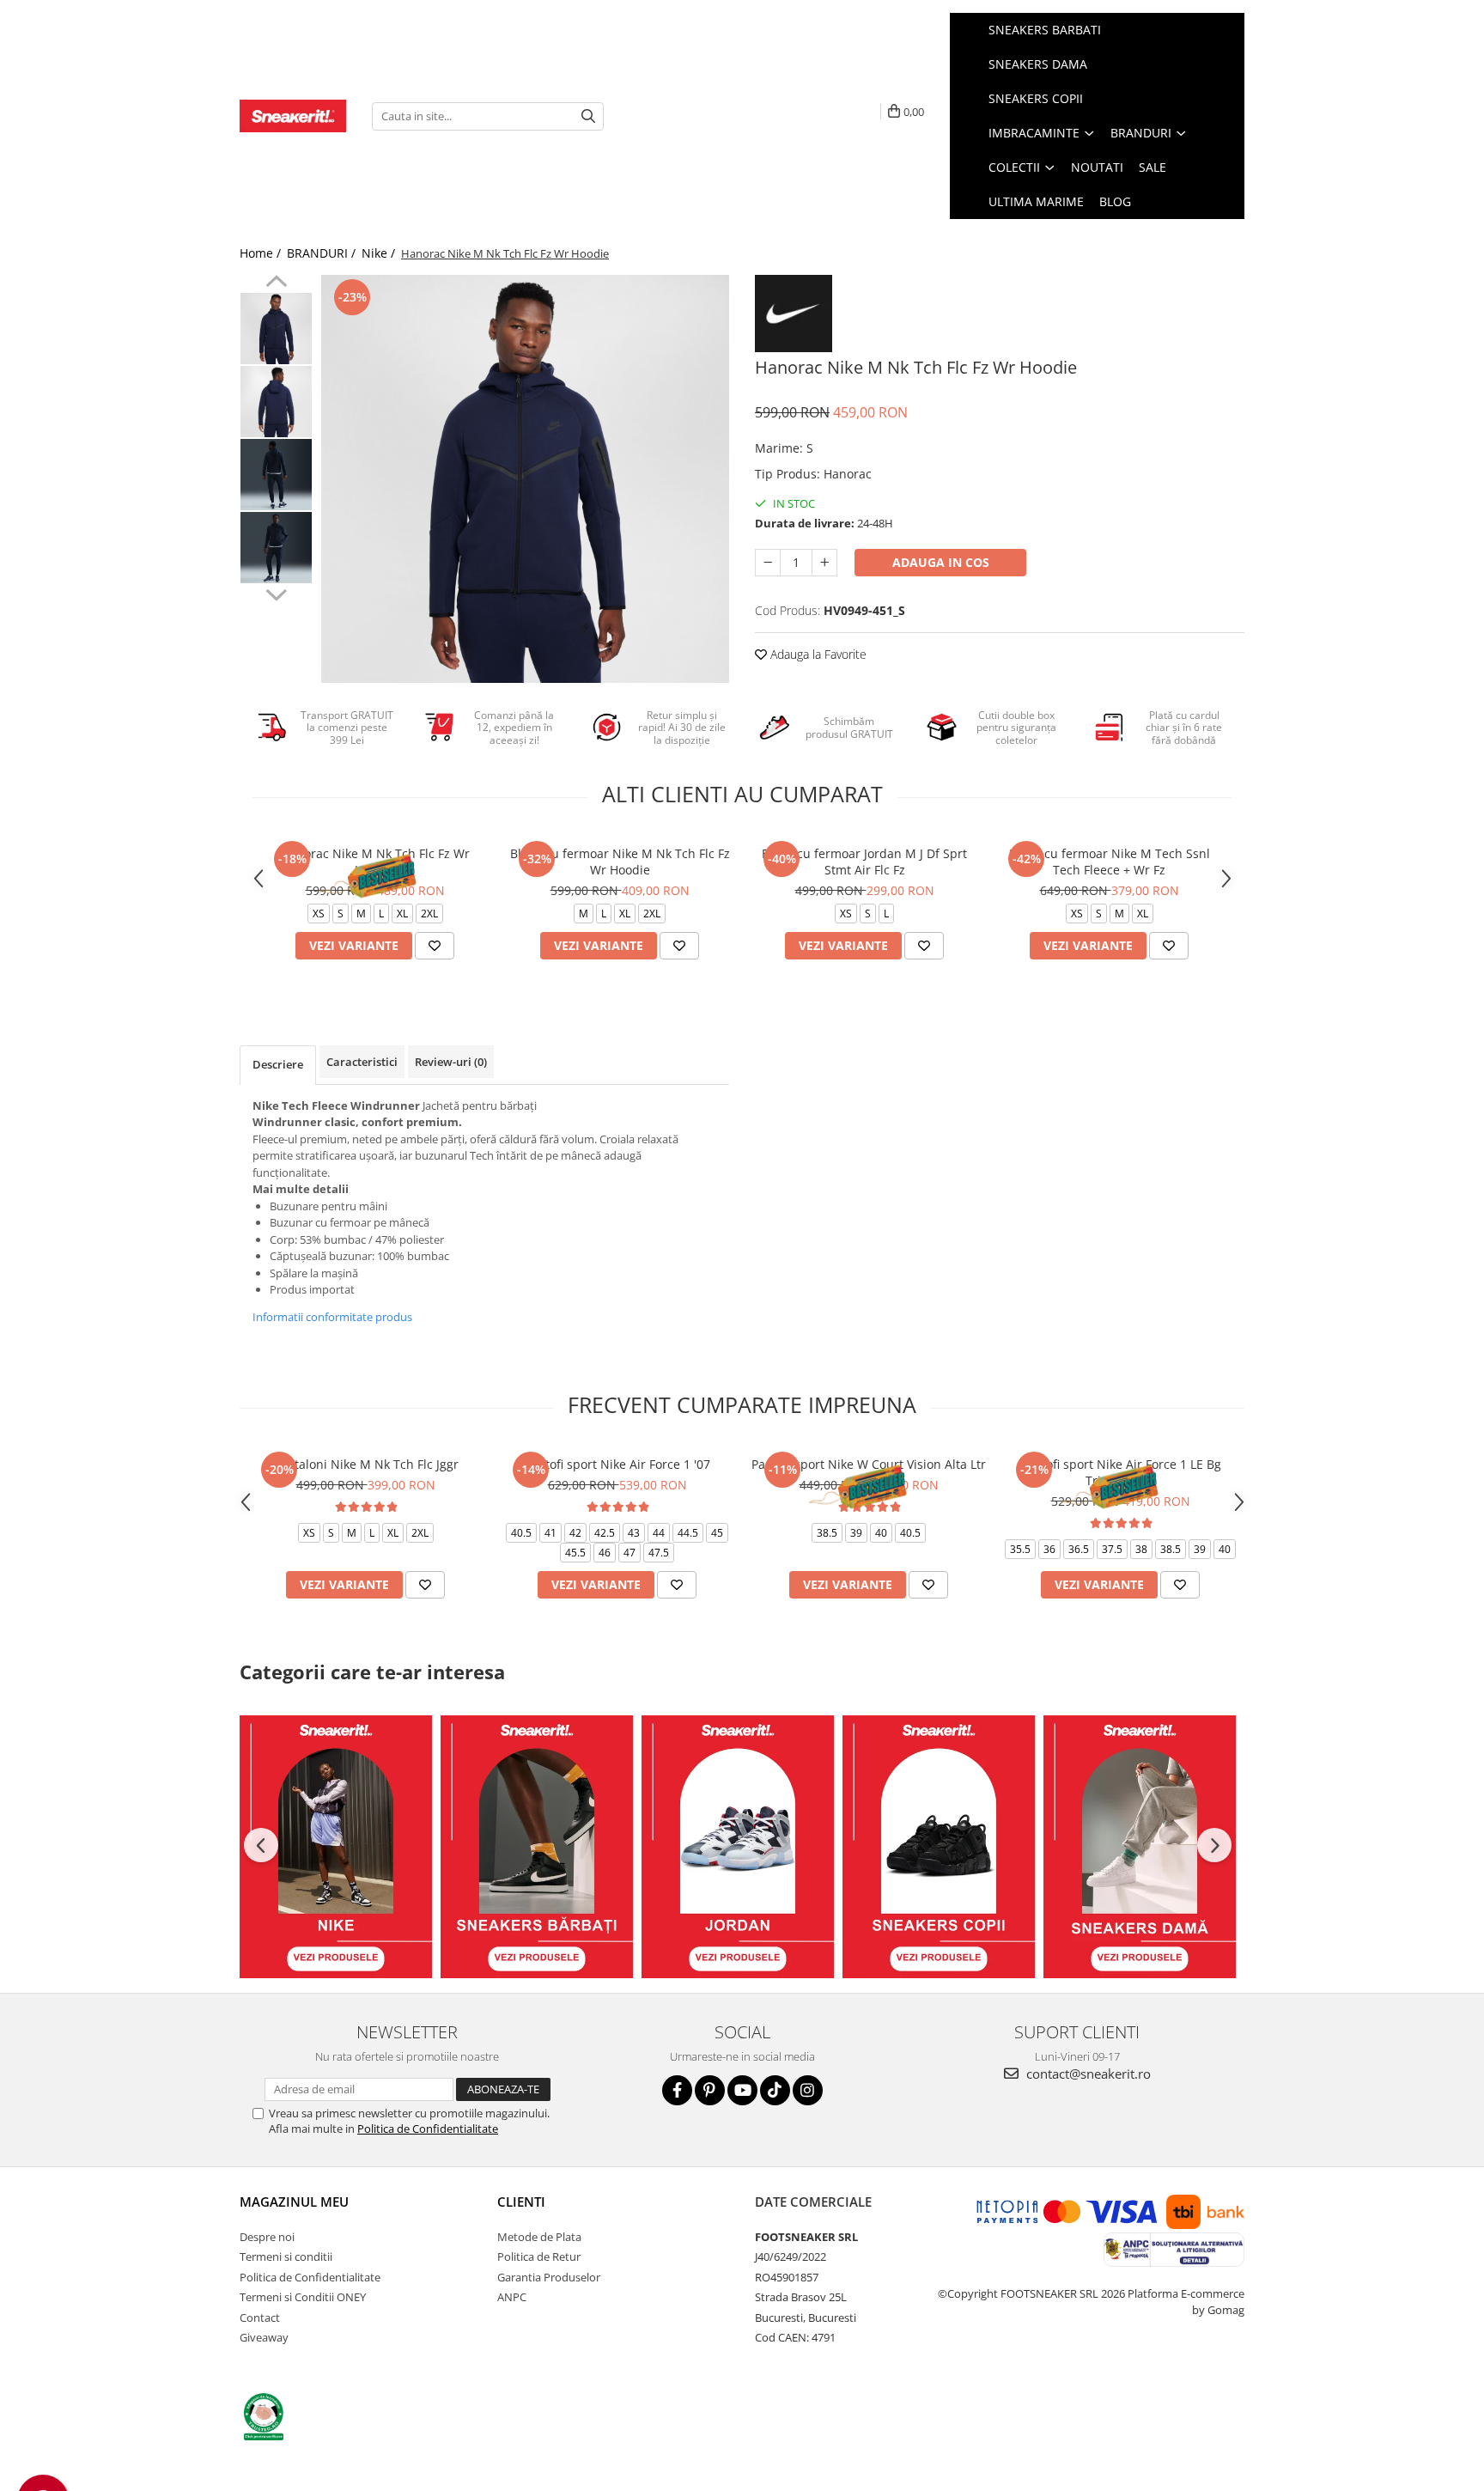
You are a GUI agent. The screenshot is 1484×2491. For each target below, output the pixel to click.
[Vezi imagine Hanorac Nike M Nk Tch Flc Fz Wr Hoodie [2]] (276, 475)
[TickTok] (775, 2090)
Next (276, 593)
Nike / (380, 253)
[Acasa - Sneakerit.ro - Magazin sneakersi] (293, 116)
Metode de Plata (539, 2237)
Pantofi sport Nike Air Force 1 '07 (617, 1464)
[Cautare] (588, 116)
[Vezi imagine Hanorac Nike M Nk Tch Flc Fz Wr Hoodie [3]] (276, 548)
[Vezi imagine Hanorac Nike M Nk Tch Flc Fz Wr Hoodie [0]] (276, 329)
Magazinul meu (294, 2202)
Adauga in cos (941, 562)
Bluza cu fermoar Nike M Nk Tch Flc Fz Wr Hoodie (620, 862)
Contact (260, 2317)
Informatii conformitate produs (332, 1317)
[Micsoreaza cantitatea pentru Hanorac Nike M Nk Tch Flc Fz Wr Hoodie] (768, 563)
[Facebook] (677, 2090)
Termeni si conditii (286, 2257)
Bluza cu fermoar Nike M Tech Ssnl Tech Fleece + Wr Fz (1110, 862)
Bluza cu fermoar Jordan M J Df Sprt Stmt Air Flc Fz (864, 862)
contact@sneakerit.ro (1087, 2074)
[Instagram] (808, 2090)
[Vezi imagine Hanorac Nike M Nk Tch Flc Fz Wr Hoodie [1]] (276, 402)
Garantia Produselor (549, 2277)
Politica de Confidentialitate (428, 2129)
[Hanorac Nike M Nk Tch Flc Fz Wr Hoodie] (525, 479)
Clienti (521, 2202)
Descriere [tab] (278, 1064)
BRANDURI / (323, 253)
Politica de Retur (539, 2257)
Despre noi (267, 2237)
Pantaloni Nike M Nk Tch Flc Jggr (366, 1464)
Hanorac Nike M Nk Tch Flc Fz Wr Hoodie (375, 862)
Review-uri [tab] (451, 1062)
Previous (276, 283)
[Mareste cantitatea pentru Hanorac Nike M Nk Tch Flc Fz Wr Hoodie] (824, 563)
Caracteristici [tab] (362, 1062)
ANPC (512, 2297)
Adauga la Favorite (817, 654)
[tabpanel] (525, 479)
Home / (262, 253)
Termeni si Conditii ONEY (303, 2297)
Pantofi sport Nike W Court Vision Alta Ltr (869, 1464)
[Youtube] (742, 2090)
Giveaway (264, 2337)
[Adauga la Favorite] (435, 946)
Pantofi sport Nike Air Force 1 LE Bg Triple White (1121, 1472)
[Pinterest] (710, 2090)
